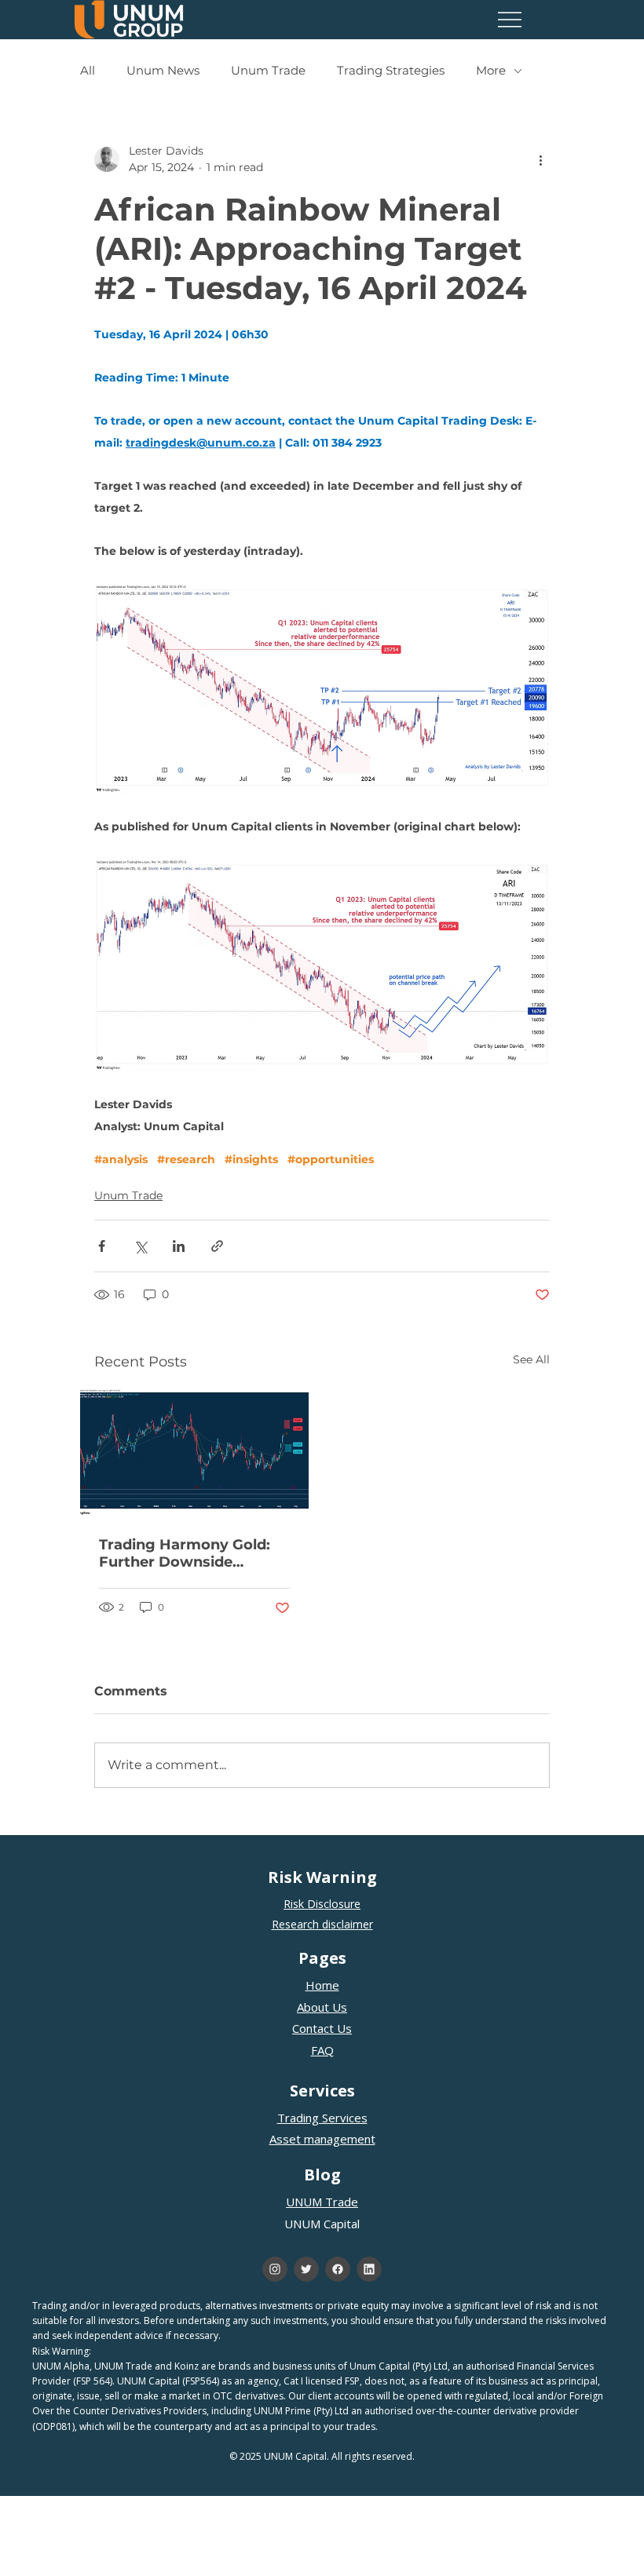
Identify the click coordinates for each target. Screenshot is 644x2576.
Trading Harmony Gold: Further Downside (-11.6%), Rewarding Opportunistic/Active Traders (185, 1553)
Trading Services (322, 2118)
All (88, 71)
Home (322, 1985)
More (491, 71)
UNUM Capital (322, 2224)
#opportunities (331, 1160)
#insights (251, 1160)
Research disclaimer (322, 1924)
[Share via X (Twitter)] (140, 1246)
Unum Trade (268, 71)
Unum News (163, 71)
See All (531, 1359)
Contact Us (322, 2028)
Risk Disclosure (322, 1904)
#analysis (121, 1160)
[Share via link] (217, 1246)
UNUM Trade (322, 2202)
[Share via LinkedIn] (179, 1246)
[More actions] (540, 159)
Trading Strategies (391, 71)
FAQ (322, 2050)
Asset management (322, 2139)
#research (186, 1160)
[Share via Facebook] (102, 1246)
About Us (322, 2007)
